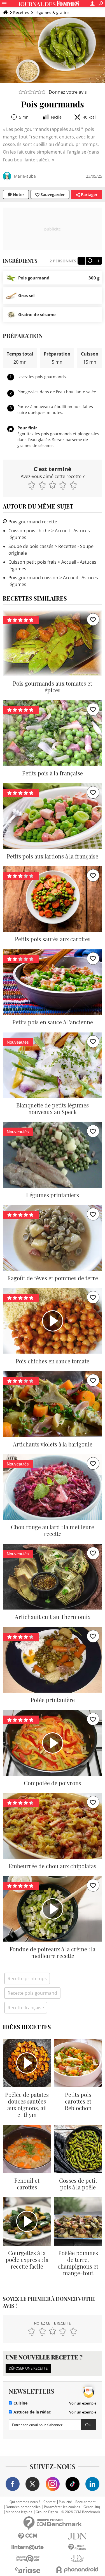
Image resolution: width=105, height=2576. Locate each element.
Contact (49, 2502)
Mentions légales (19, 2512)
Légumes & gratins (52, 12)
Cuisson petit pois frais (32, 562)
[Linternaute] (28, 2547)
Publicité (65, 2502)
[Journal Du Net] (78, 2536)
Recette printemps (27, 1979)
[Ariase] (28, 2570)
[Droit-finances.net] (78, 2547)
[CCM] (28, 2536)
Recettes (21, 12)
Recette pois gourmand (32, 1993)
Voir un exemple (83, 2403)
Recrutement (85, 2502)
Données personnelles (23, 2507)
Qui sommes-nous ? (25, 2502)
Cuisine (20, 2403)
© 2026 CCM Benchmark (81, 2512)
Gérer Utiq (92, 2507)
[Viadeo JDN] (78, 2559)
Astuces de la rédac (32, 2412)
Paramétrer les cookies (62, 2507)
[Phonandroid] (78, 2570)
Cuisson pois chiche (29, 531)
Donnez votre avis (68, 92)
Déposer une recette (28, 2368)
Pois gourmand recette (32, 522)
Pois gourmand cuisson (33, 578)
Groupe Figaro (47, 2512)
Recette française (26, 2008)
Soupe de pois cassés (31, 546)
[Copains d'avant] (28, 2559)
